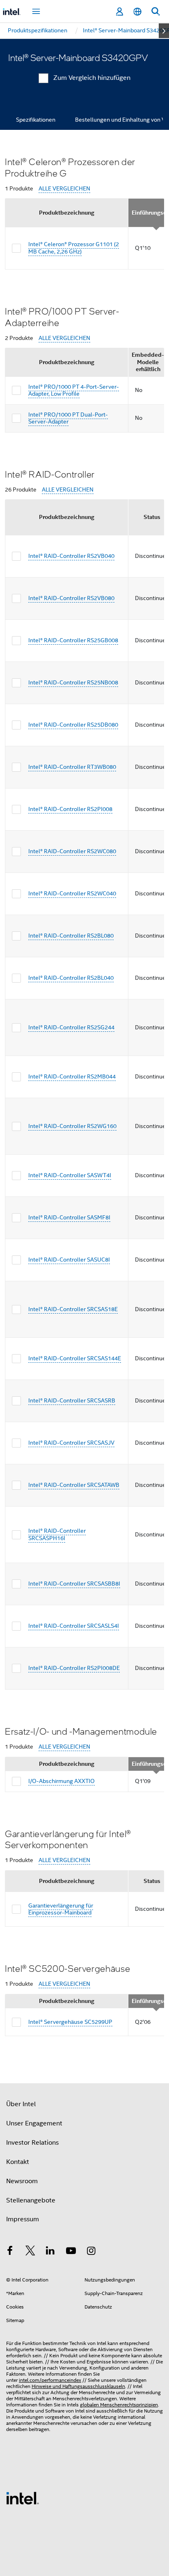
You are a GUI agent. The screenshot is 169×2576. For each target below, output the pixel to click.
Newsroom (22, 2181)
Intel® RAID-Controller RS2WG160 (72, 1126)
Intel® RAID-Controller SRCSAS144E (75, 1358)
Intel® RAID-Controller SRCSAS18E (73, 1309)
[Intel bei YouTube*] (71, 2252)
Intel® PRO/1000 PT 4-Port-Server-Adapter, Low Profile (74, 390)
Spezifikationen (36, 120)
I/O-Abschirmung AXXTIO (62, 1781)
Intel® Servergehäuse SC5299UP (70, 2022)
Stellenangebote (31, 2200)
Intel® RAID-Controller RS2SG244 (71, 1027)
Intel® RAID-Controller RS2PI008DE (74, 1668)
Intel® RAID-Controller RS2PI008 (70, 809)
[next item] (164, 31)
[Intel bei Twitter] (30, 2252)
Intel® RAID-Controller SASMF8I (69, 1217)
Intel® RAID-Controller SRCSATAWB (74, 1485)
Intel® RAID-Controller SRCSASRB (72, 1400)
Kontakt (18, 2162)
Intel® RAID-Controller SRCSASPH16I (57, 1534)
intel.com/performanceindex (50, 2380)
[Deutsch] (137, 12)
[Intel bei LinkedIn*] (50, 2252)
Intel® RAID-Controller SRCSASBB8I (74, 1584)
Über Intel (21, 2104)
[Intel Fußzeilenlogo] (23, 2498)
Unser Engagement (34, 2123)
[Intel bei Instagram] (91, 2252)
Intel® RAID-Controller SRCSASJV (71, 1443)
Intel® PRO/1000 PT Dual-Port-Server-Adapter (68, 418)
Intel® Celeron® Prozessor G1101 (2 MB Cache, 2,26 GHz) (74, 248)
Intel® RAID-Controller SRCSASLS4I (74, 1626)
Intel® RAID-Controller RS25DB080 (73, 725)
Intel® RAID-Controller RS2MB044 (72, 1076)
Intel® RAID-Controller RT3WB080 (72, 767)
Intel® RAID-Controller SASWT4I (70, 1175)
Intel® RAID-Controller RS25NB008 (73, 682)
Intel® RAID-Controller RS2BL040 (71, 978)
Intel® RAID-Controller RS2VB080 (71, 598)
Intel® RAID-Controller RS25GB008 (73, 640)
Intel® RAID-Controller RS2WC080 (72, 851)
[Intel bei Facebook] (10, 2252)
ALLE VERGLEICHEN (64, 189)
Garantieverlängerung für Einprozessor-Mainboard (61, 1909)
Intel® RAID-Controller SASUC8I (69, 1260)
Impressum (23, 2219)
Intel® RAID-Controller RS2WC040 (72, 893)
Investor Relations (32, 2143)
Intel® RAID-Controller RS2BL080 (71, 936)
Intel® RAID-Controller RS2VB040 (71, 556)
